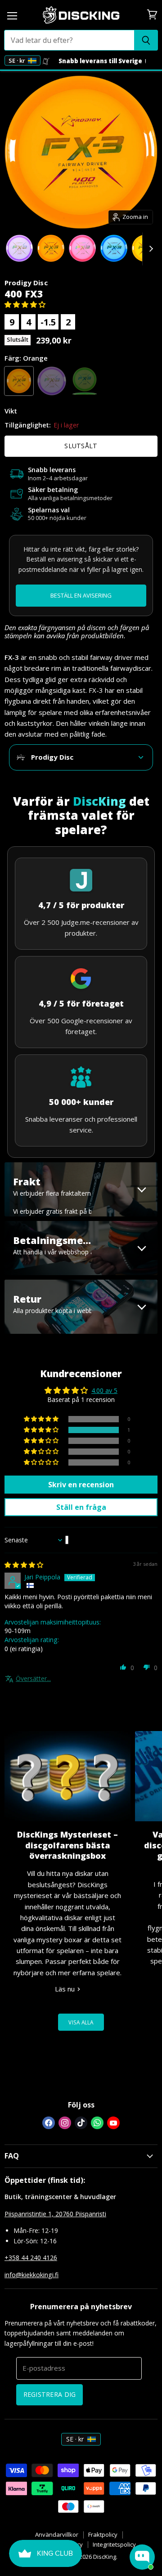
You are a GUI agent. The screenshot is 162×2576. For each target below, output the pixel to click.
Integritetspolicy (114, 2544)
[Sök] (146, 40)
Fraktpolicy (103, 2534)
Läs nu (66, 1989)
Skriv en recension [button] (81, 1485)
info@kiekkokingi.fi (31, 2275)
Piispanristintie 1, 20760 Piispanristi (55, 2214)
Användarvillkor (57, 2534)
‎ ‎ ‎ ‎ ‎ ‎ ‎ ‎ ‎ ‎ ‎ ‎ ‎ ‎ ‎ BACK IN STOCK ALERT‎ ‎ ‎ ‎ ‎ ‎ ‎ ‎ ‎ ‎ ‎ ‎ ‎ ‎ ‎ (81, 596)
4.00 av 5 (104, 1390)
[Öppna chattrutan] (142, 2557)
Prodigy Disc (26, 283)
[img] (24, 1565)
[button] (25, 304)
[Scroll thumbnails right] (149, 249)
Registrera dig (50, 2394)
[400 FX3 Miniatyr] (19, 248)
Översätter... (33, 1678)
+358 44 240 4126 (31, 2258)
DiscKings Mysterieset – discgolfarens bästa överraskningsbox (67, 1845)
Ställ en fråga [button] (81, 1507)
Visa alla (81, 2022)
